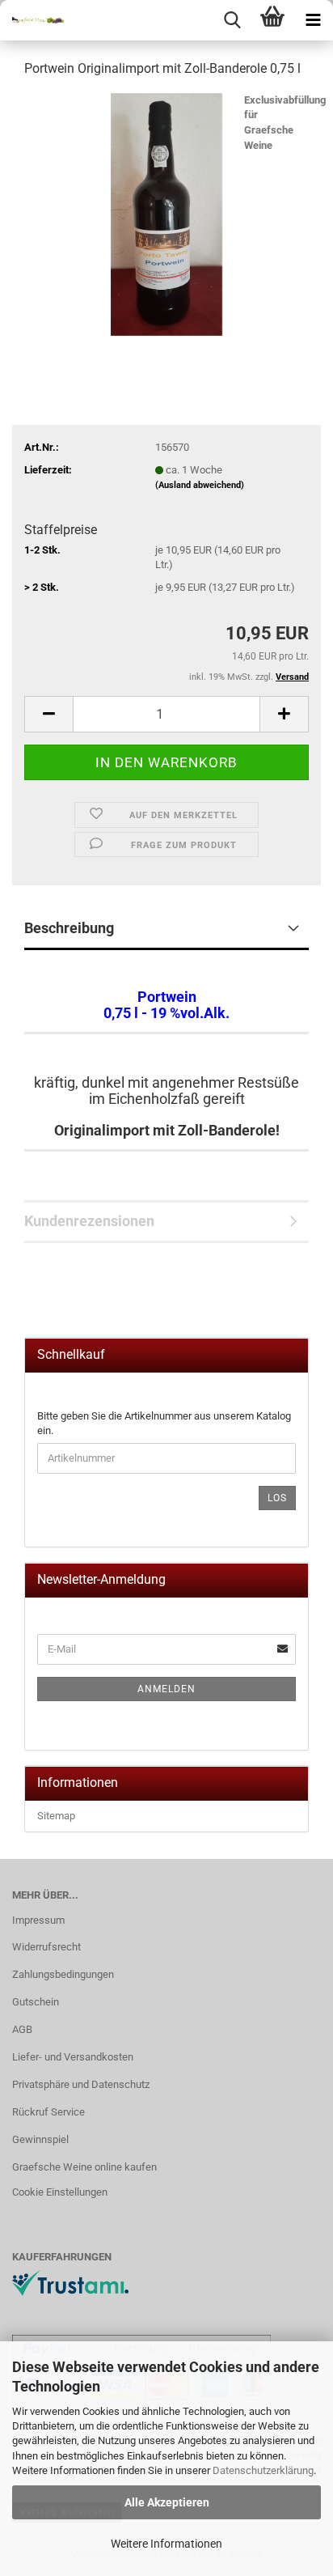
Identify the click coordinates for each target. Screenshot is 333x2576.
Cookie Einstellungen (60, 2192)
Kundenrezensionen (89, 1221)
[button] (48, 714)
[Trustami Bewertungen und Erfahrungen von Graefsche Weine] (70, 2282)
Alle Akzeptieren (167, 2502)
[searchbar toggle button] (232, 20)
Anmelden (166, 1689)
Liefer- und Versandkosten (73, 2057)
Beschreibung (69, 928)
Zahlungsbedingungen (63, 1974)
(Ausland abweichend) (200, 485)
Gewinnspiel (40, 2139)
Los (277, 1498)
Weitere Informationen (166, 2544)
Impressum (38, 1920)
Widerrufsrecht (46, 1947)
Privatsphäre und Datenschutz (81, 2084)
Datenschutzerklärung (263, 2470)
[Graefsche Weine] (32, 20)
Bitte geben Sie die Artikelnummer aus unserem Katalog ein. (164, 1424)
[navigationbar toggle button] (313, 20)
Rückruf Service (48, 2112)
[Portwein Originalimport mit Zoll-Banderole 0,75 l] (166, 213)
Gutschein (36, 2002)
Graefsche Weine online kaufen (84, 2167)
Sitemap (56, 1816)
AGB (22, 2029)
